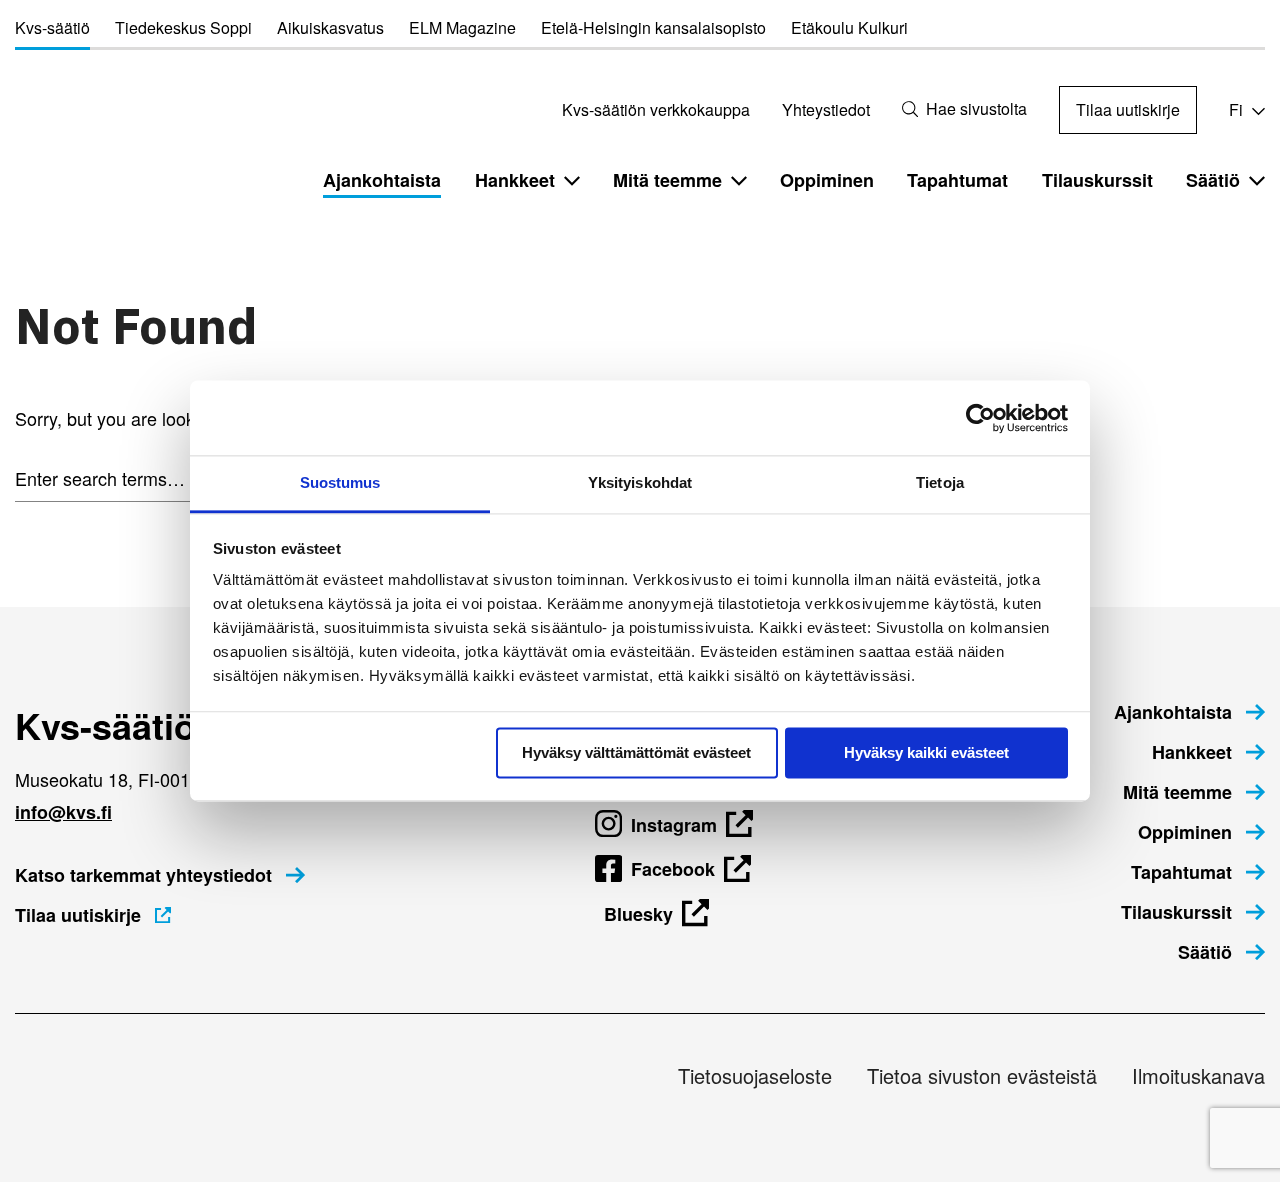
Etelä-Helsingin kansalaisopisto (653, 27)
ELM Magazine (462, 27)
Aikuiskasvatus (330, 27)
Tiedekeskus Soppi (183, 27)
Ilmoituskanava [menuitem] (1198, 1075)
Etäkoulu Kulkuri (849, 27)
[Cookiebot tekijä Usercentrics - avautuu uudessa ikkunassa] (980, 418)
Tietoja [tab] (940, 482)
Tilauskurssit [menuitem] (1097, 180)
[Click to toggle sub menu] (572, 180)
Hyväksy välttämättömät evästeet (636, 752)
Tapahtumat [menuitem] (957, 180)
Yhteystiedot (826, 109)
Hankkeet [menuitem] (515, 180)
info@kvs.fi (63, 812)
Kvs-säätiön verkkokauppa (656, 109)
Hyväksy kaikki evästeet (926, 752)
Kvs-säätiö (52, 27)
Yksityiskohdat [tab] (640, 482)
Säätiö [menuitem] (1213, 180)
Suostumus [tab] (340, 482)
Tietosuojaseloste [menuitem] (755, 1075)
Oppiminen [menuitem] (827, 180)
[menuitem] (1189, 712)
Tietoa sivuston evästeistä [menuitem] (982, 1075)
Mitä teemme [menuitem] (667, 180)
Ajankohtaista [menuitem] (382, 180)
